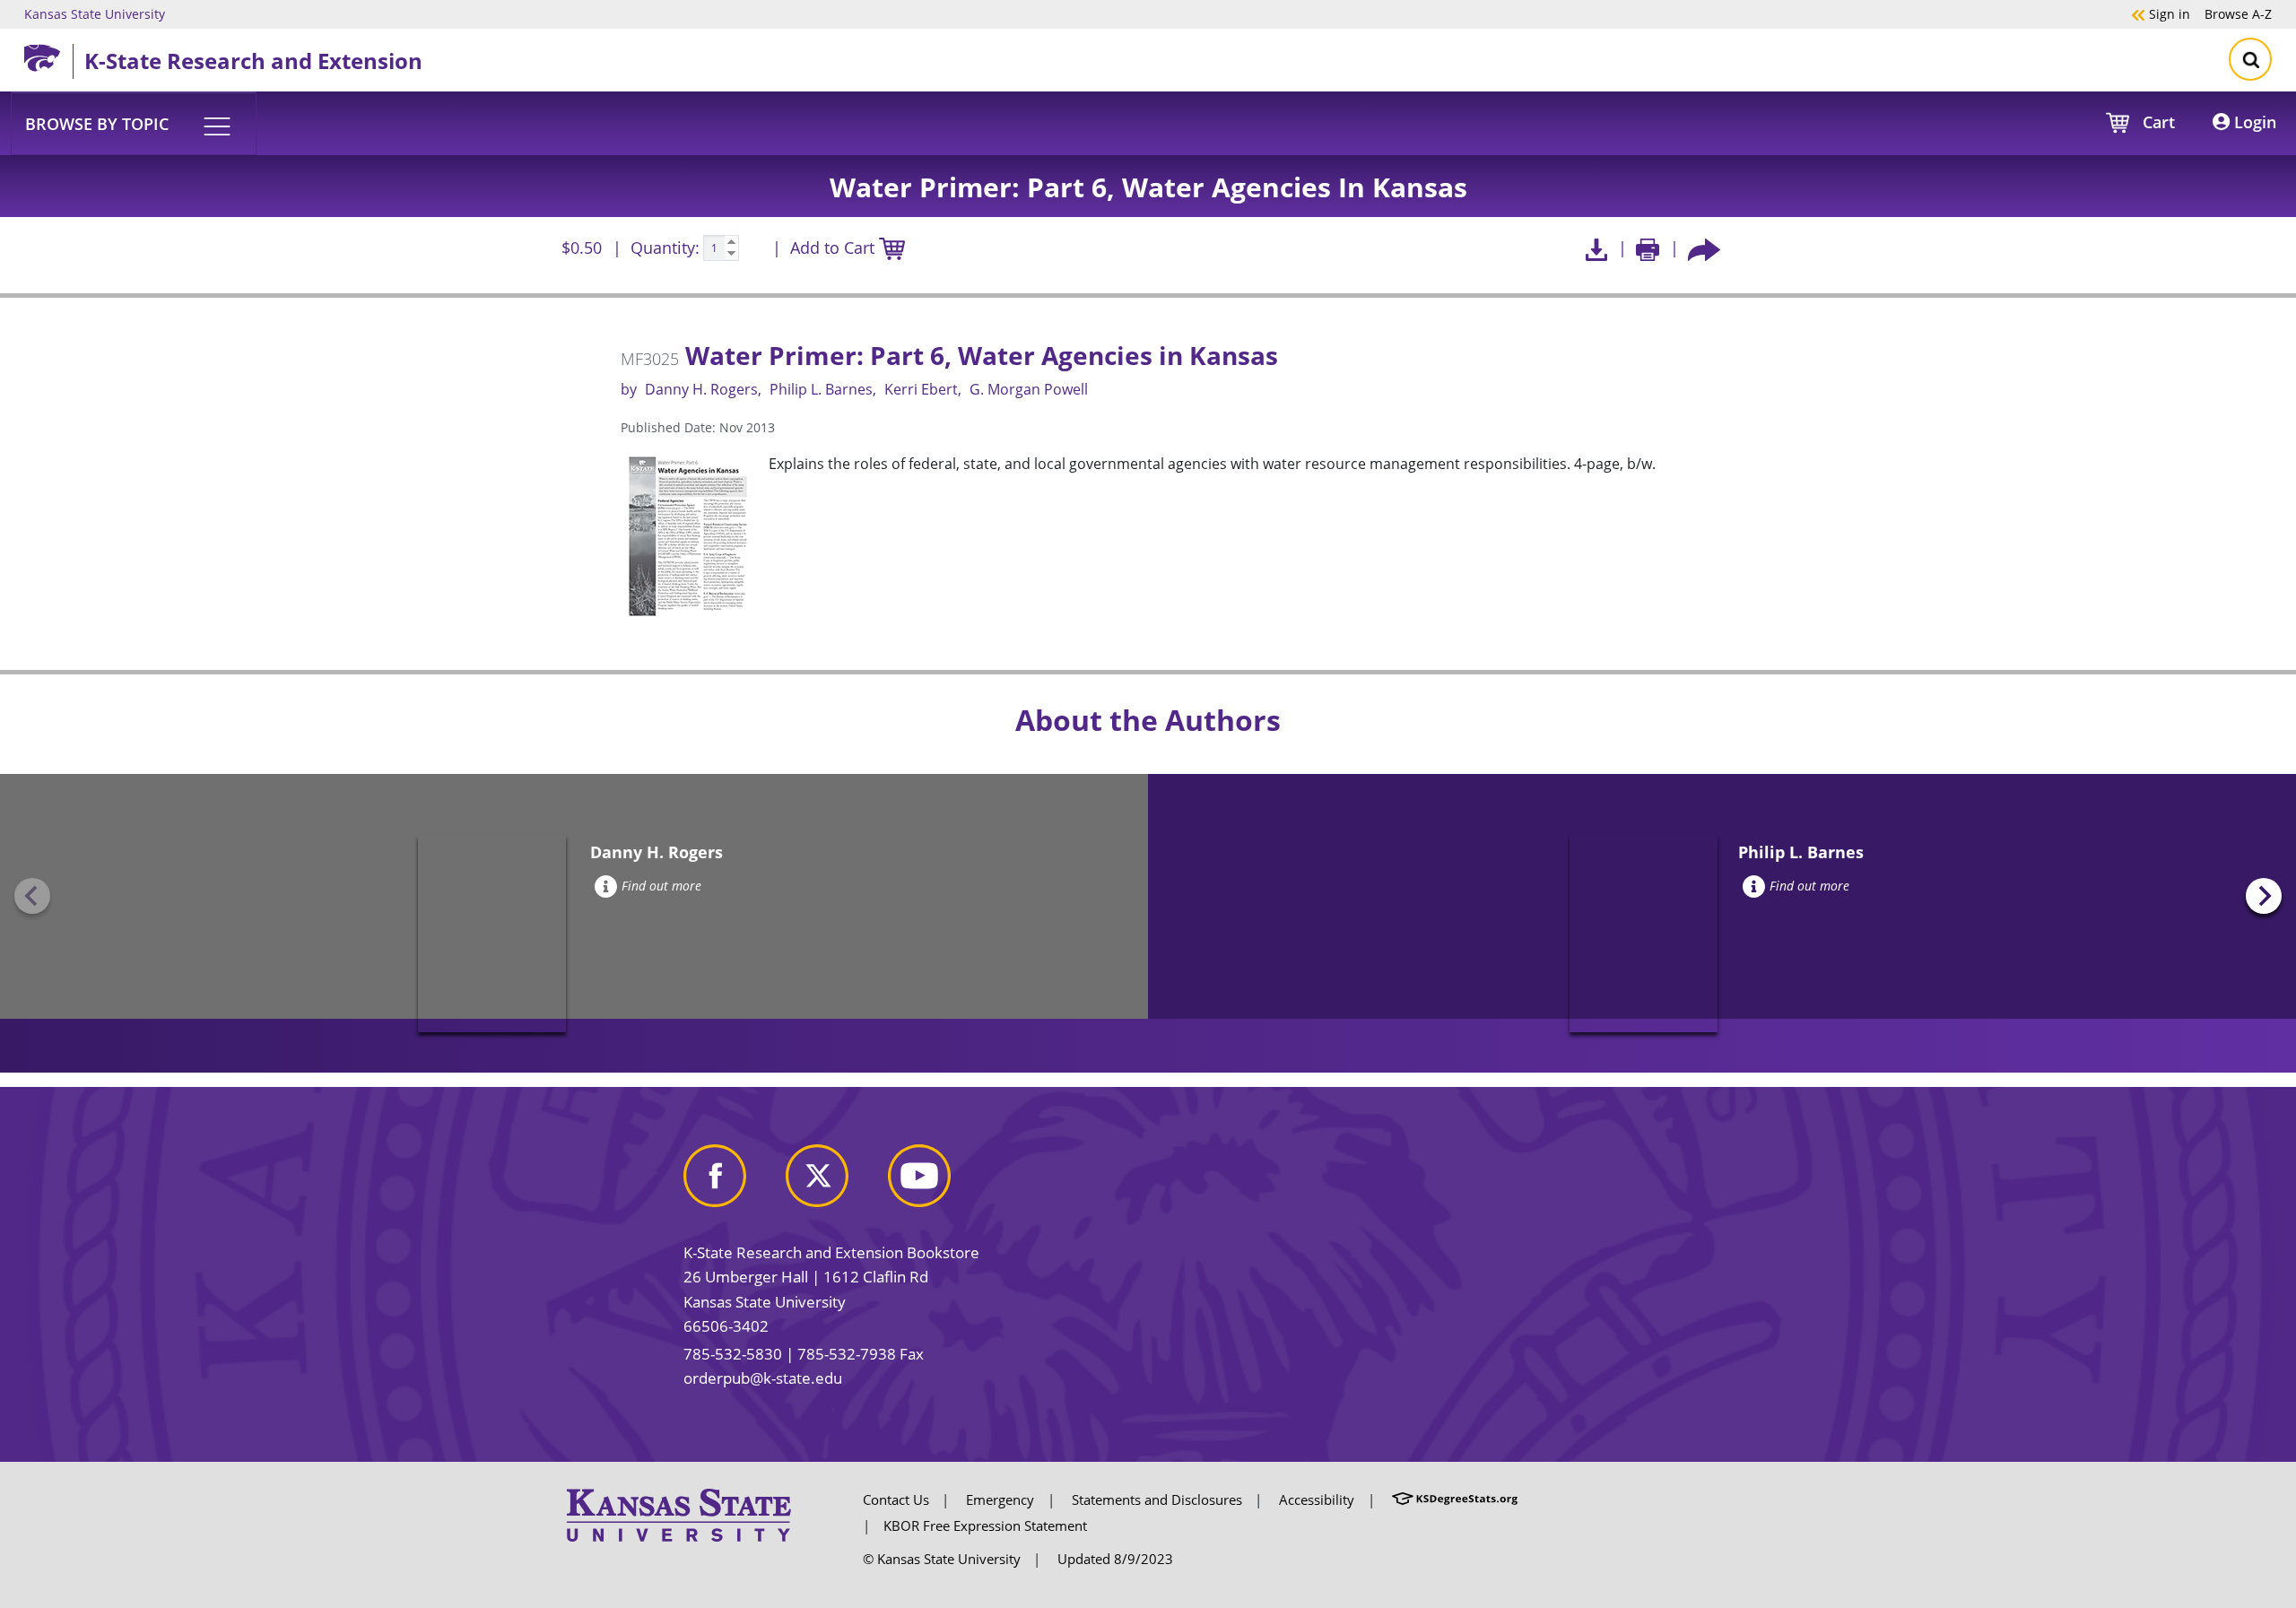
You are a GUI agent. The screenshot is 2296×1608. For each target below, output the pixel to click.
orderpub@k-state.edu (763, 1378)
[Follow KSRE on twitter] (835, 1182)
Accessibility (1317, 1499)
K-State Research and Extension (253, 61)
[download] (1596, 248)
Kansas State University (95, 13)
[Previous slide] (32, 896)
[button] (134, 123)
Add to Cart (835, 248)
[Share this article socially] (1704, 248)
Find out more (661, 886)
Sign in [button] (2161, 13)
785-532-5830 (733, 1354)
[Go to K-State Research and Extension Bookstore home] (48, 55)
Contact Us (896, 1499)
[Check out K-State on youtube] (937, 1182)
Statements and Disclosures (1157, 1499)
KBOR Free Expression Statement (985, 1525)
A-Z (2238, 13)
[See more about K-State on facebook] (733, 1182)
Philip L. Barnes (821, 389)
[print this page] (1648, 248)
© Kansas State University (942, 1559)
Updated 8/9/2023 (1115, 1559)
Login (2253, 122)
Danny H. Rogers (701, 389)
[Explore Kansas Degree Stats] (1455, 1499)
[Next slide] (2264, 896)
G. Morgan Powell (1029, 389)
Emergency (1000, 1499)
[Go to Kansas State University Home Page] (679, 1514)
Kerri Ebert (921, 389)
